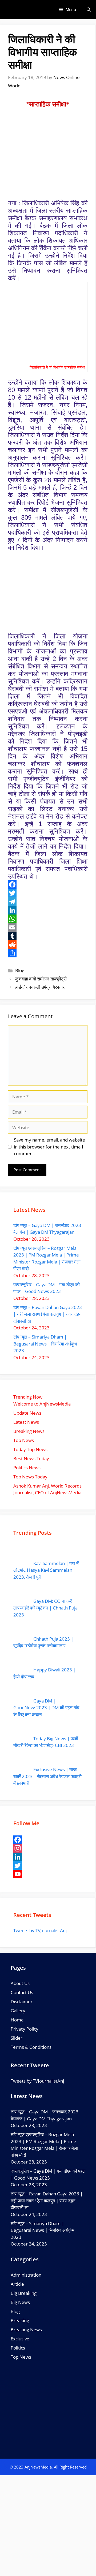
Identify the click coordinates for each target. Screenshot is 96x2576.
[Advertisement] (48, 2526)
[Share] (48, 953)
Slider (17, 2038)
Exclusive (20, 2339)
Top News (21, 2357)
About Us (20, 1983)
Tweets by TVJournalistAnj (40, 1930)
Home (17, 2020)
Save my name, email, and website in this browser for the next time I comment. (49, 1147)
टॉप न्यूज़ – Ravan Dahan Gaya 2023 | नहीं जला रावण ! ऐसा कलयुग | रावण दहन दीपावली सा (48, 1314)
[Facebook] (48, 884)
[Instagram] (48, 1848)
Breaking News (26, 2330)
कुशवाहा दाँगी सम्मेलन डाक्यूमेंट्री (41, 979)
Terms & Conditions (31, 2047)
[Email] (48, 927)
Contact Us (22, 1992)
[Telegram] (48, 902)
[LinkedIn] (48, 910)
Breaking (20, 2320)
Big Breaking (24, 2293)
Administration (26, 2275)
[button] (89, 10)
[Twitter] (48, 893)
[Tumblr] (48, 936)
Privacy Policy (25, 2029)
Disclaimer (22, 2001)
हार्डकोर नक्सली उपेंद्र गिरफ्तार (40, 987)
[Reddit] (48, 945)
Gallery (18, 2011)
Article (17, 2284)
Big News (20, 2302)
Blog (20, 970)
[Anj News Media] (11, 10)
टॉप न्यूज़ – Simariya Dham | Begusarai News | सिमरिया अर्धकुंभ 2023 (45, 1344)
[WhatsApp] (48, 919)
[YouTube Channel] (48, 1874)
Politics (18, 2348)
